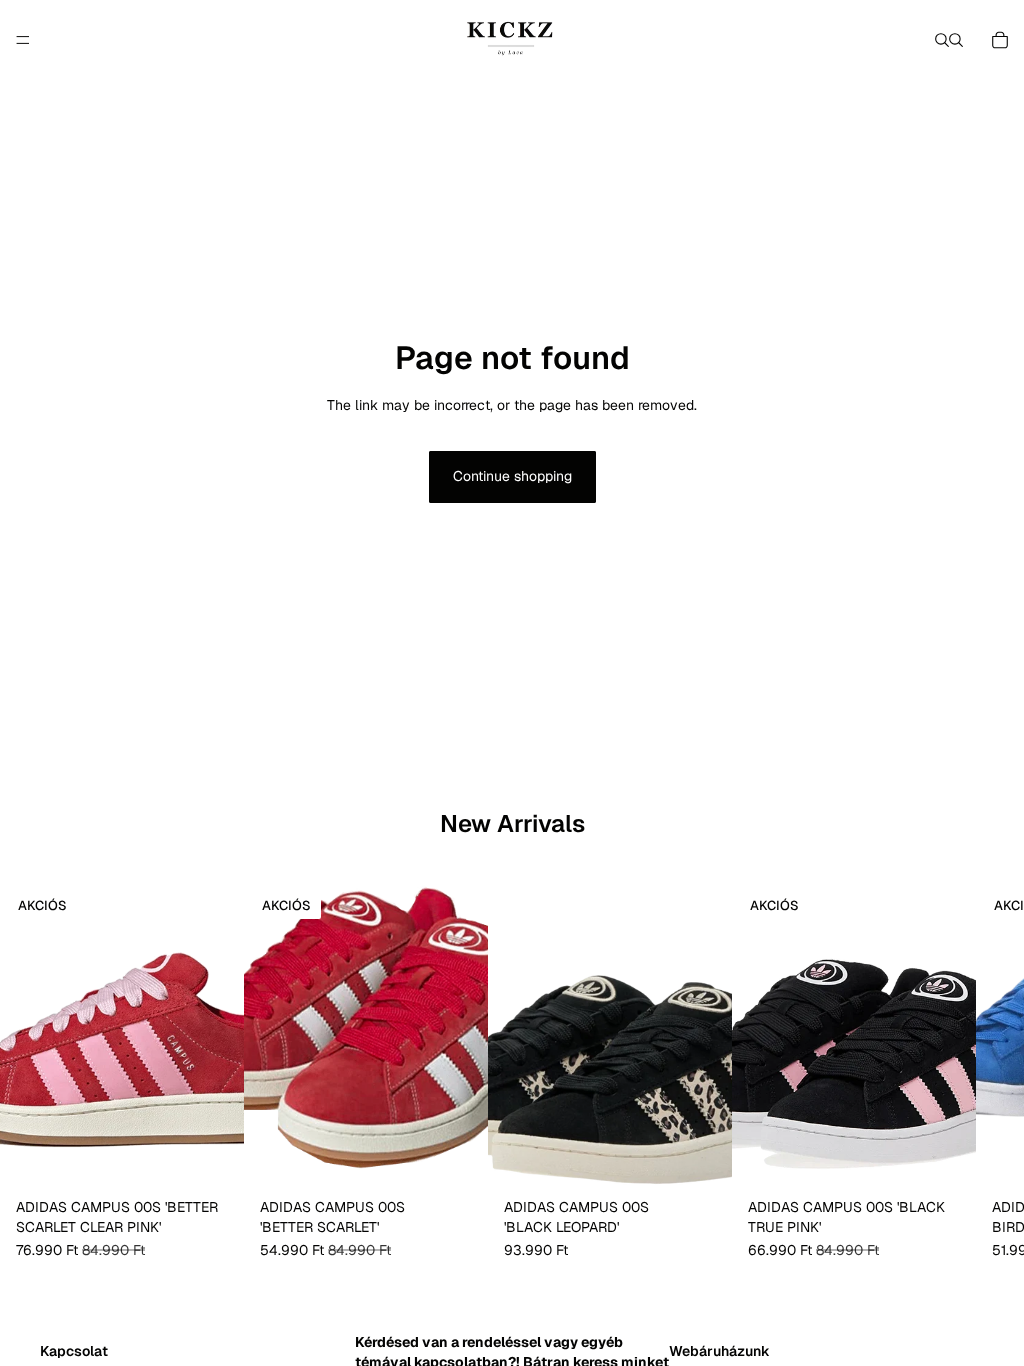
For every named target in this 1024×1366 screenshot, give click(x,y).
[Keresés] (942, 40)
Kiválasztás (230, 1159)
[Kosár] (1000, 40)
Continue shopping (512, 476)
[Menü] (23, 40)
